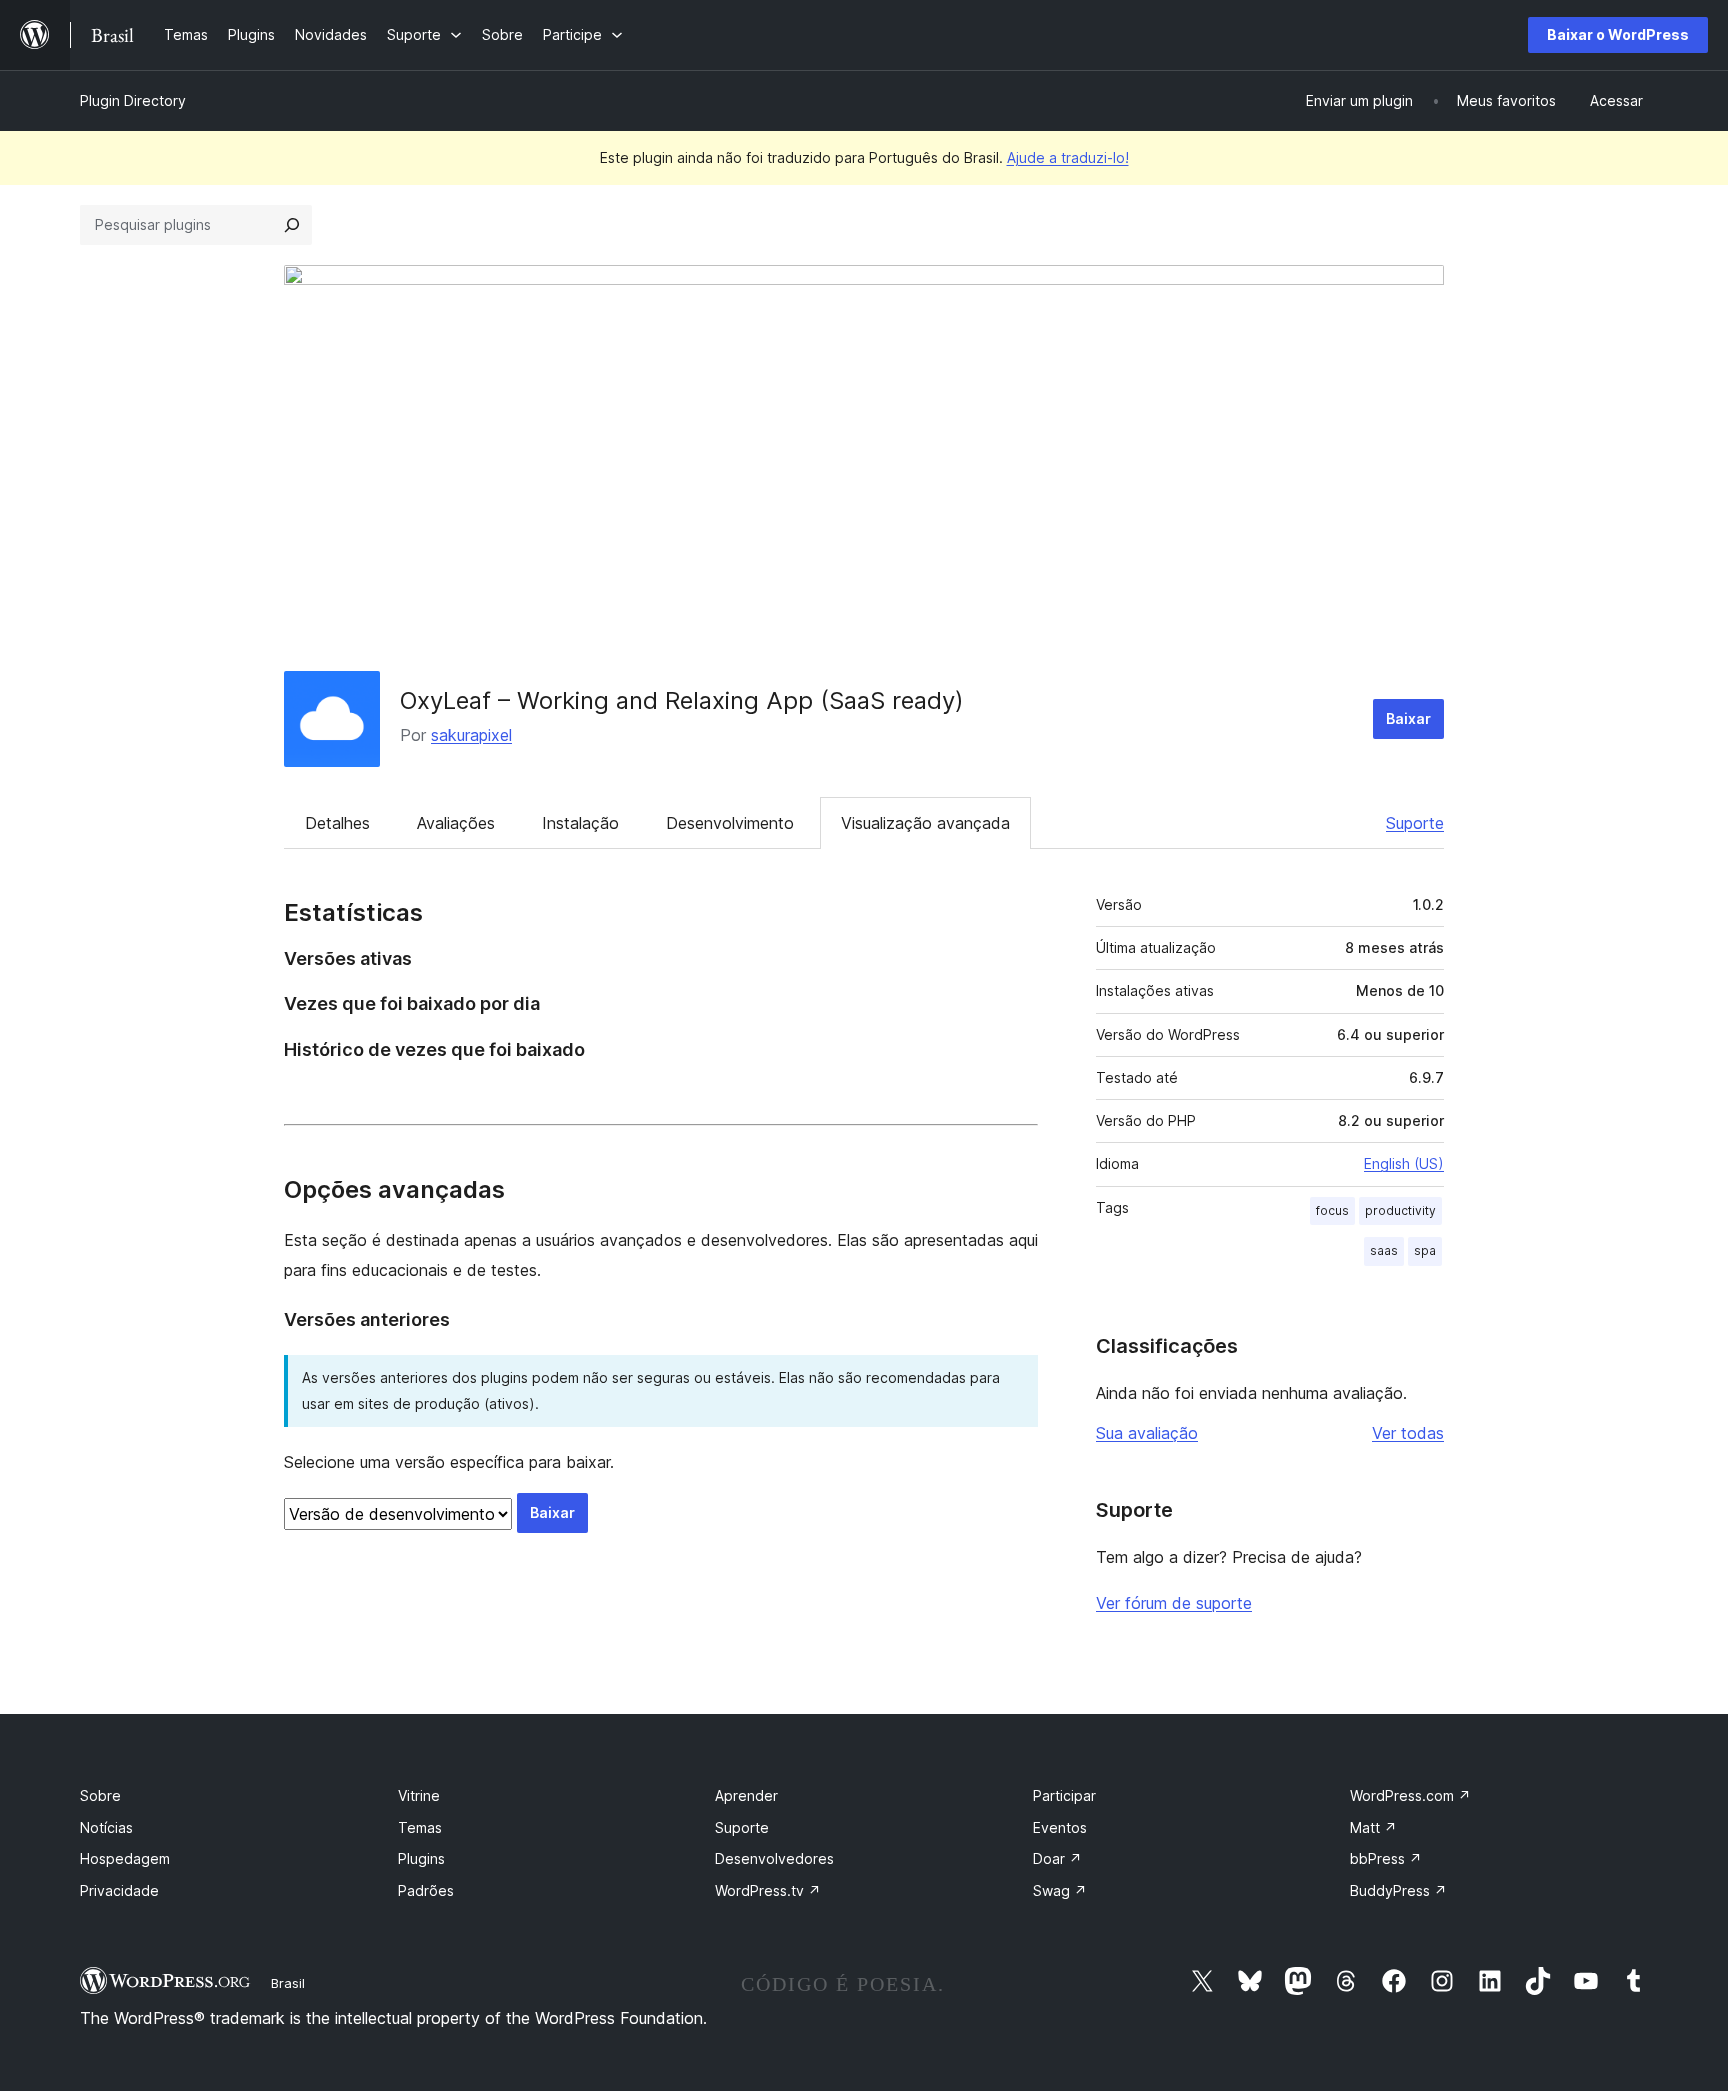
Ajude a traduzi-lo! (1068, 157)
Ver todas (1408, 1433)
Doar (1057, 1858)
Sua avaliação (1147, 1433)
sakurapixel (471, 735)
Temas (420, 1827)
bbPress (1386, 1858)
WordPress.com (1410, 1795)
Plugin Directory (133, 100)
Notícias (106, 1827)
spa (1425, 1250)
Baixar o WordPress (1618, 34)
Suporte (1415, 823)
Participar (1064, 1795)
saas (1384, 1250)
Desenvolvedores (774, 1858)
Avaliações (456, 823)
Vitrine (419, 1795)
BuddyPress (1398, 1890)
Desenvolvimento (730, 823)
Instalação (580, 823)
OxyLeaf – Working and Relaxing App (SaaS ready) (682, 700)
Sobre (100, 1795)
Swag (1060, 1890)
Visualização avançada (925, 823)
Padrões (426, 1890)
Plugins (421, 1858)
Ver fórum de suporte (1174, 1603)
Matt (1373, 1827)
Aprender (746, 1795)
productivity (1400, 1210)
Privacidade (119, 1890)
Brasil (288, 1983)
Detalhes (337, 823)
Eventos (1060, 1827)
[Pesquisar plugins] (292, 225)
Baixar (1408, 718)
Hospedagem (125, 1858)
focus (1332, 1210)
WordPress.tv (768, 1890)
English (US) (1404, 1163)
